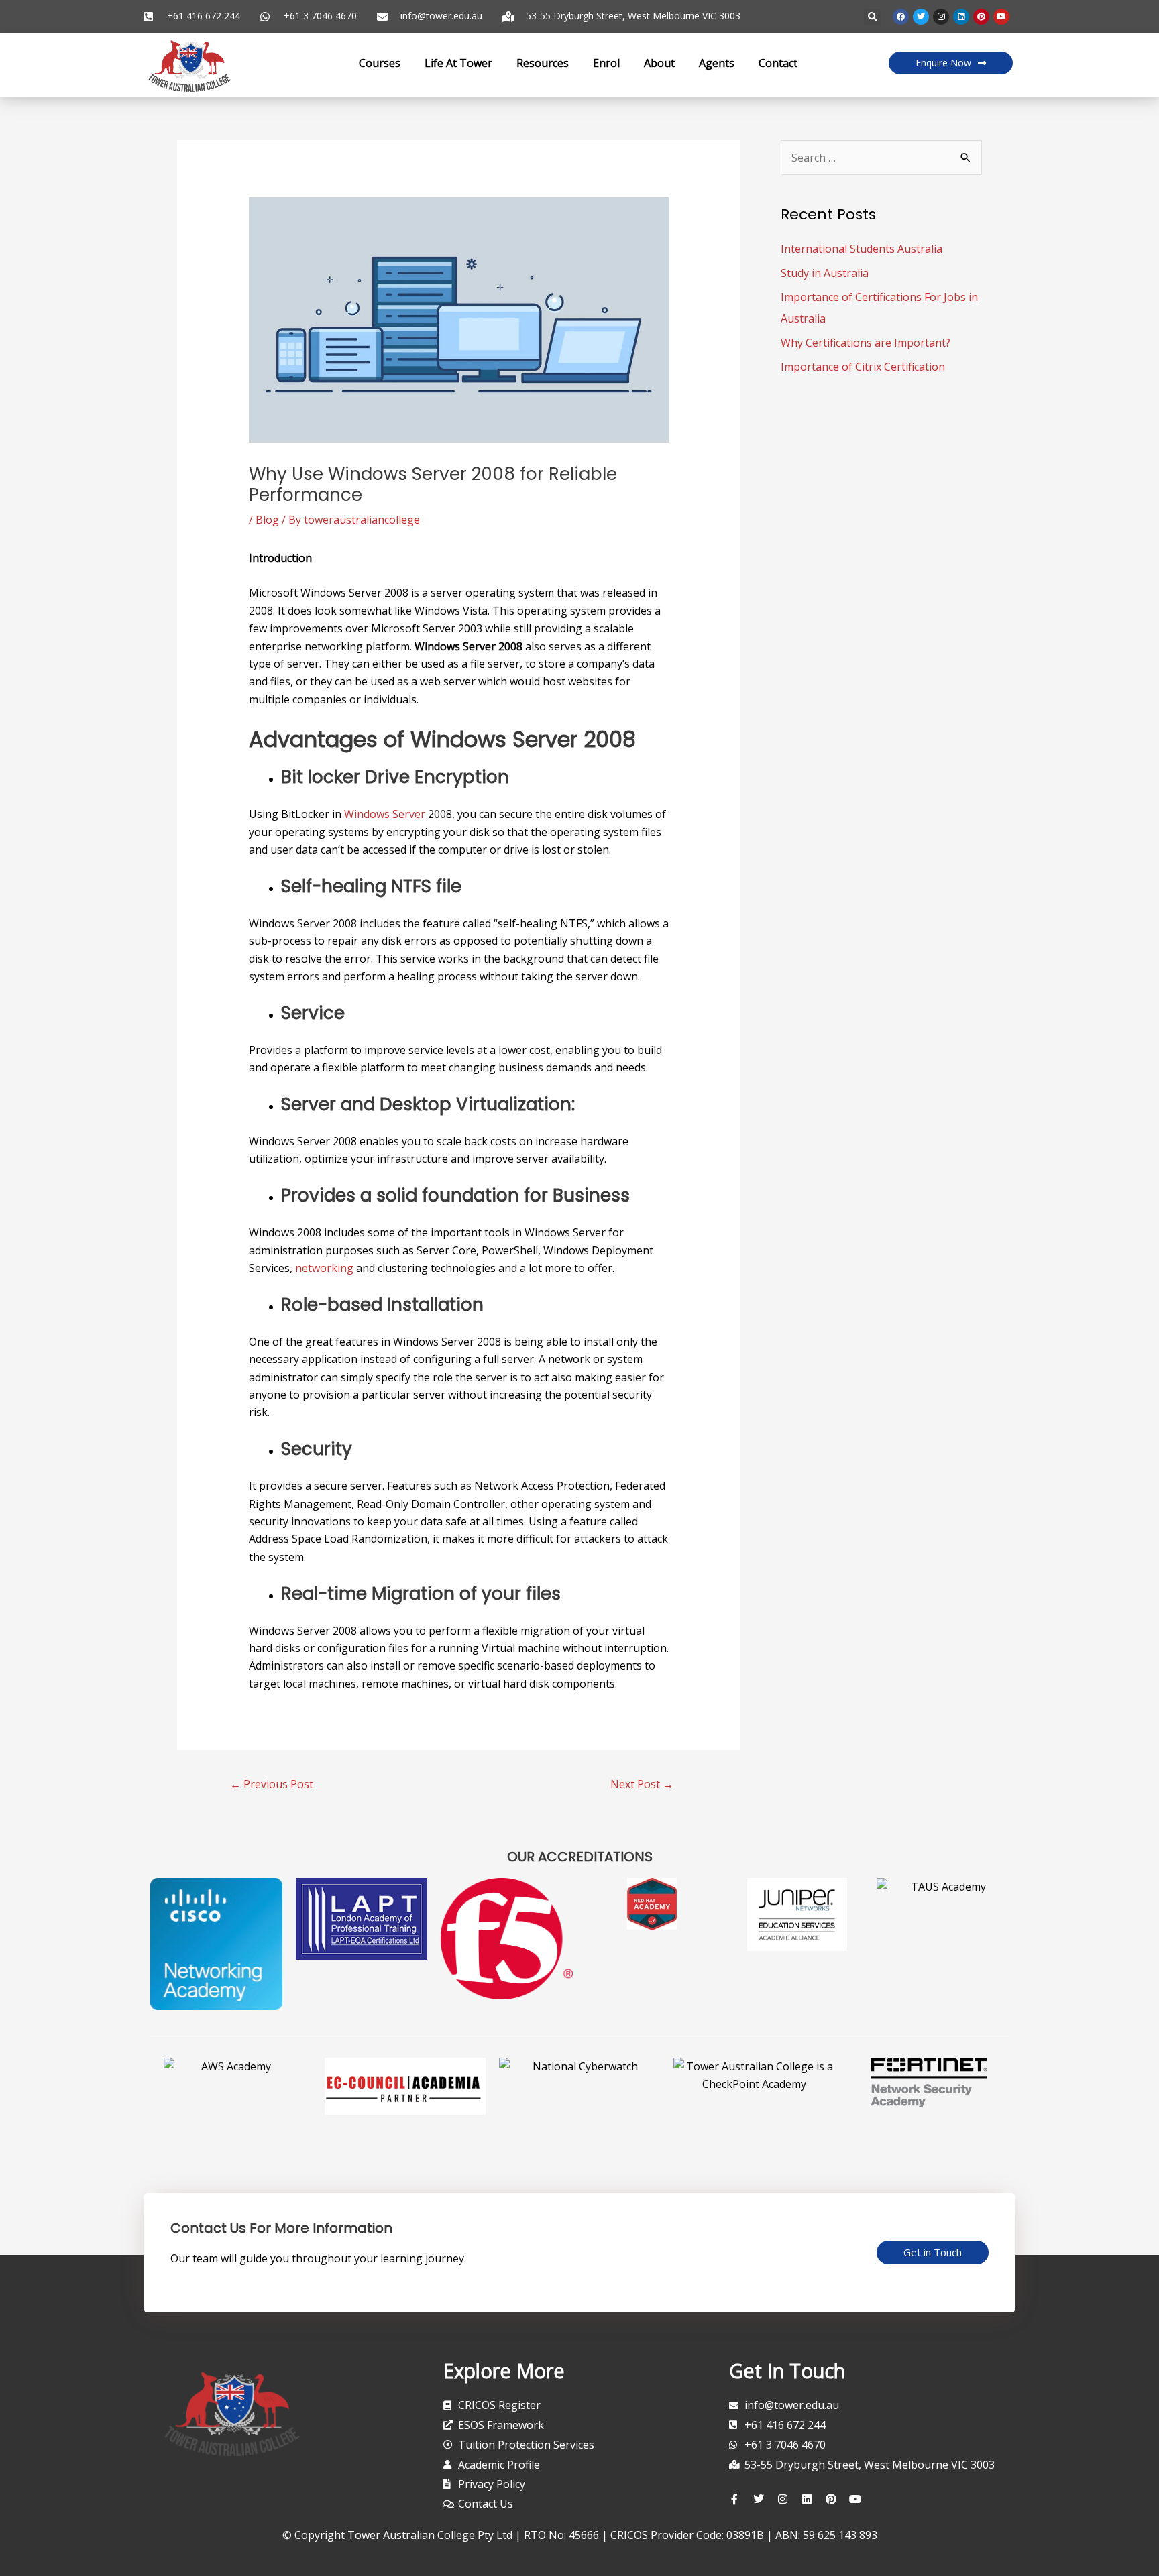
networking (324, 1268)
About (659, 63)
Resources (543, 63)
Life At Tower (458, 63)
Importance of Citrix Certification (863, 367)
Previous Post (272, 1784)
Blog (267, 520)
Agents (717, 63)
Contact (778, 63)
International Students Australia (862, 249)
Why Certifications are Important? (866, 343)
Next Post (642, 1784)
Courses (380, 63)
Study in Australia (825, 273)
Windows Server (385, 814)
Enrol (606, 63)
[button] (872, 17)
